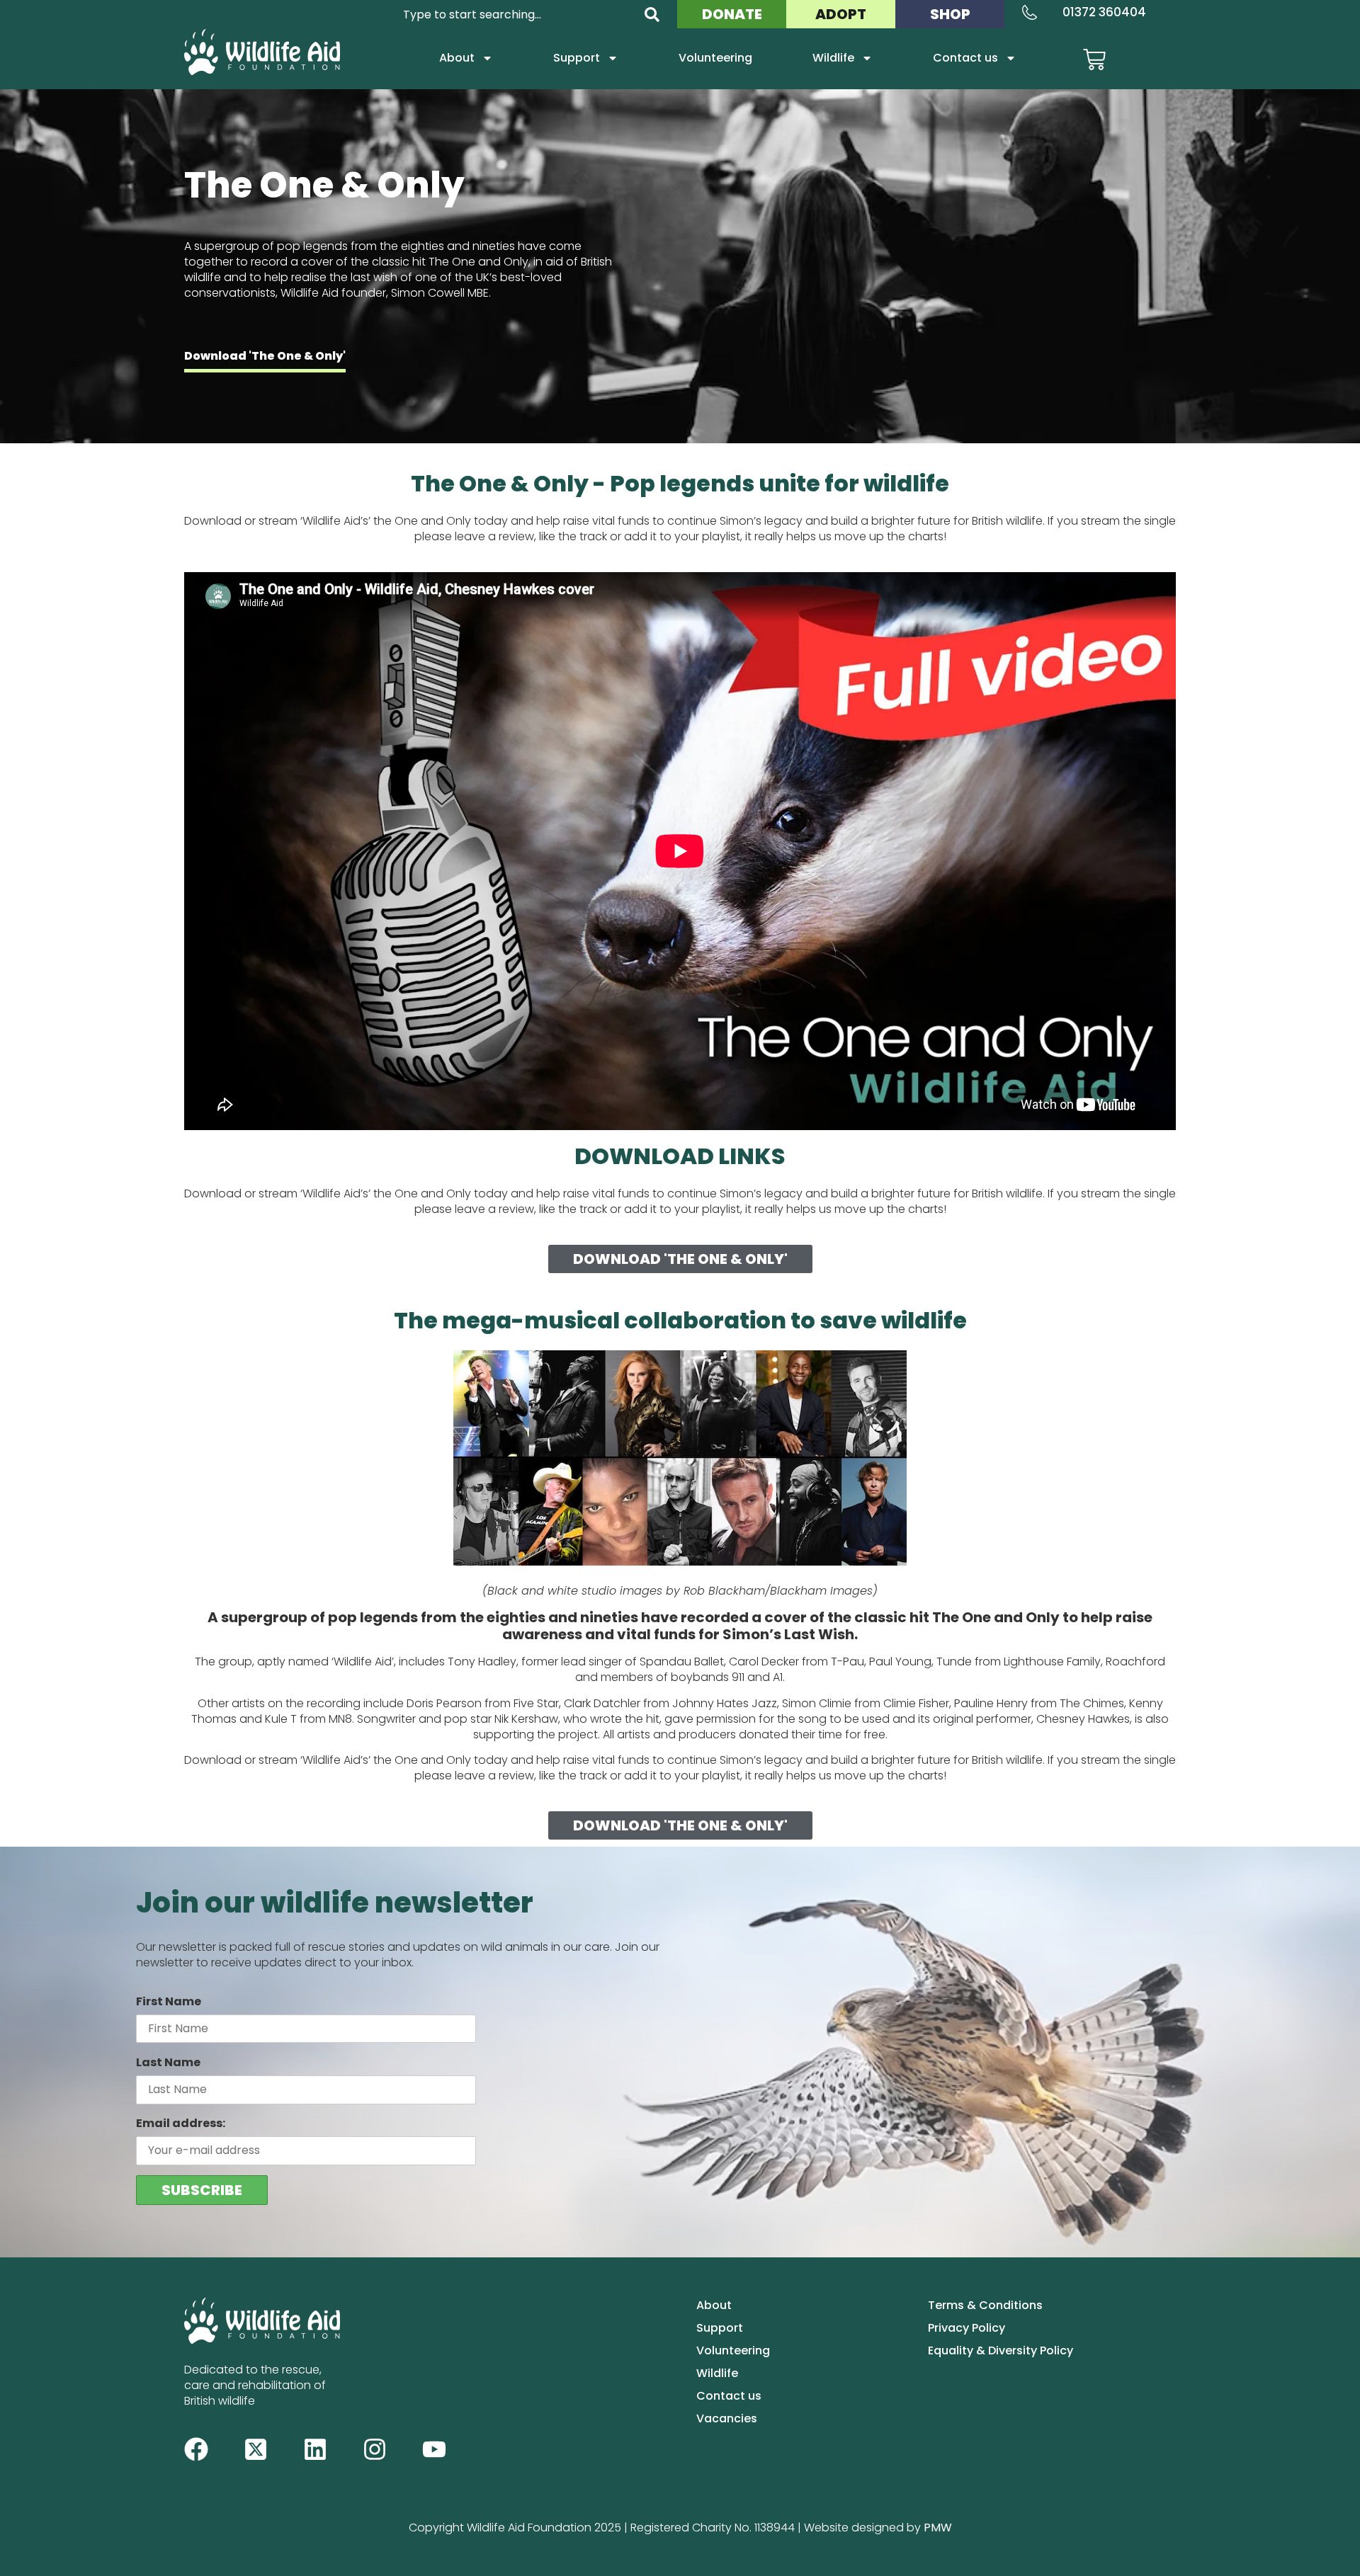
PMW (938, 2527)
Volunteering (715, 58)
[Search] (652, 15)
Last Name (168, 2062)
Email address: (181, 2123)
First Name (169, 2001)
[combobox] (515, 15)
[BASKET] (1094, 59)
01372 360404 (1104, 12)
